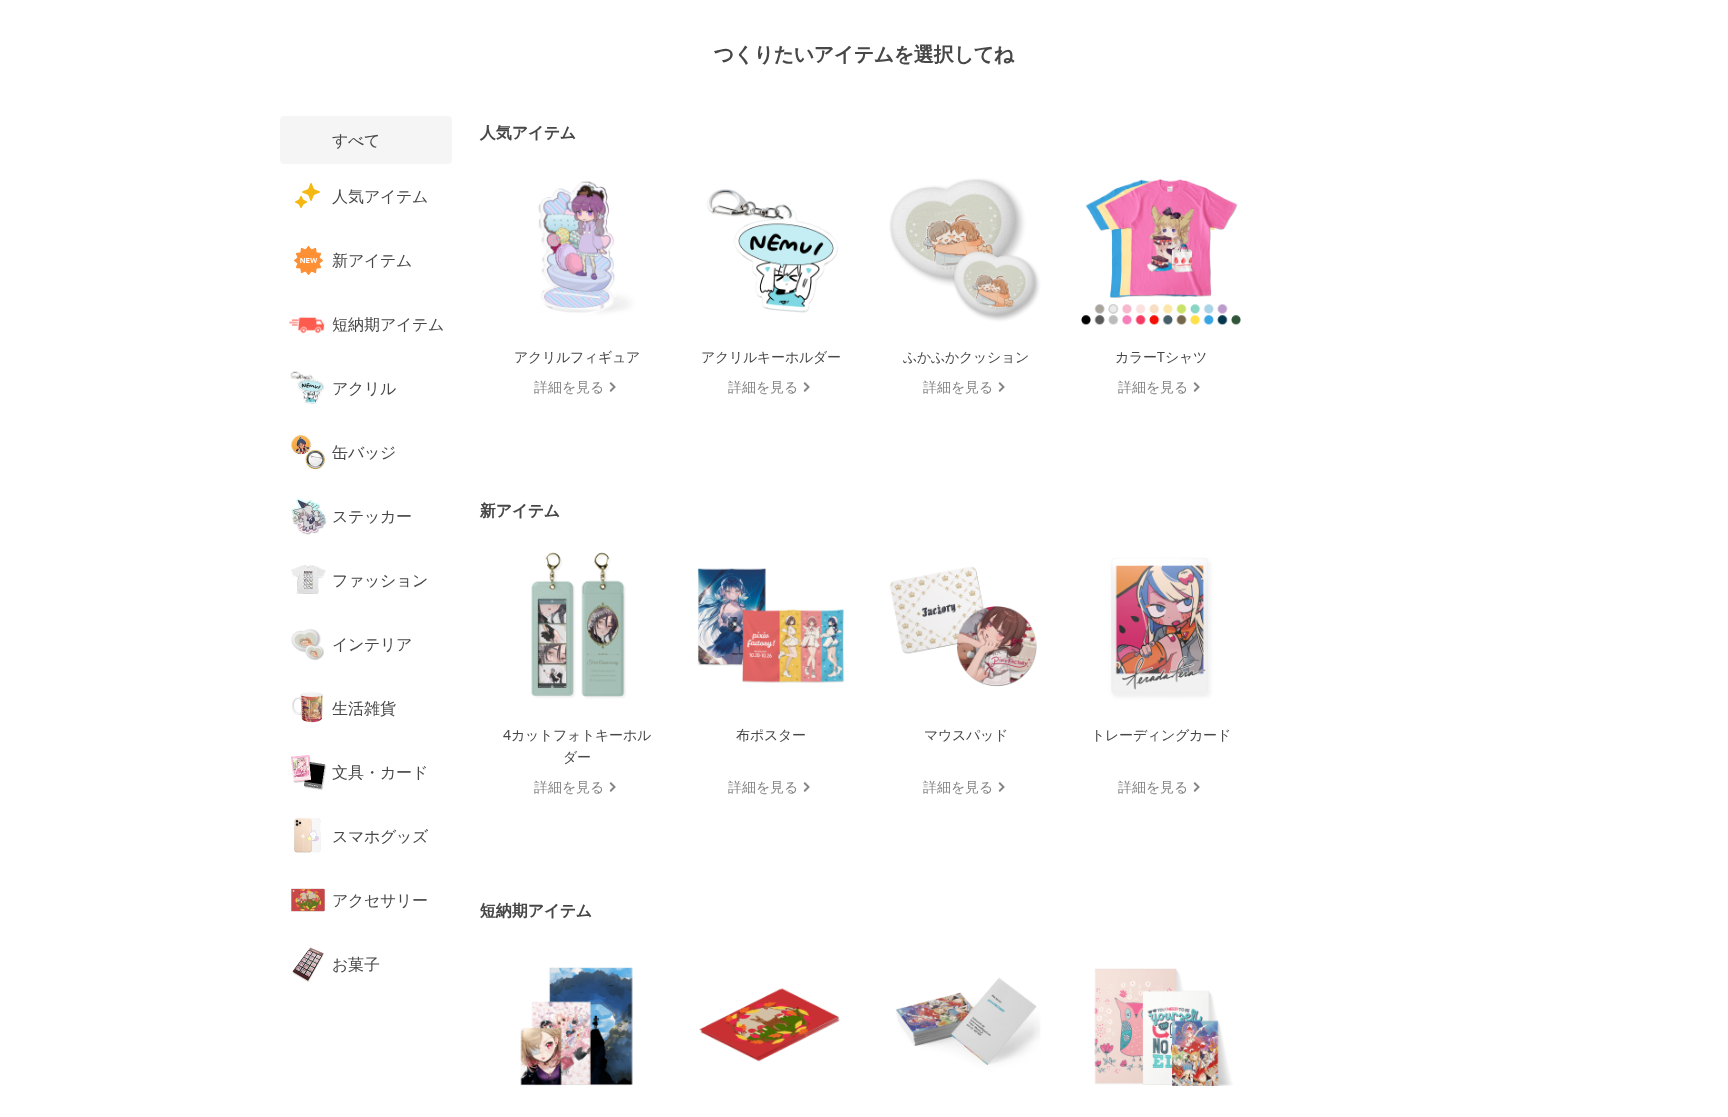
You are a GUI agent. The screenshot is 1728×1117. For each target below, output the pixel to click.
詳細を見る (569, 386)
